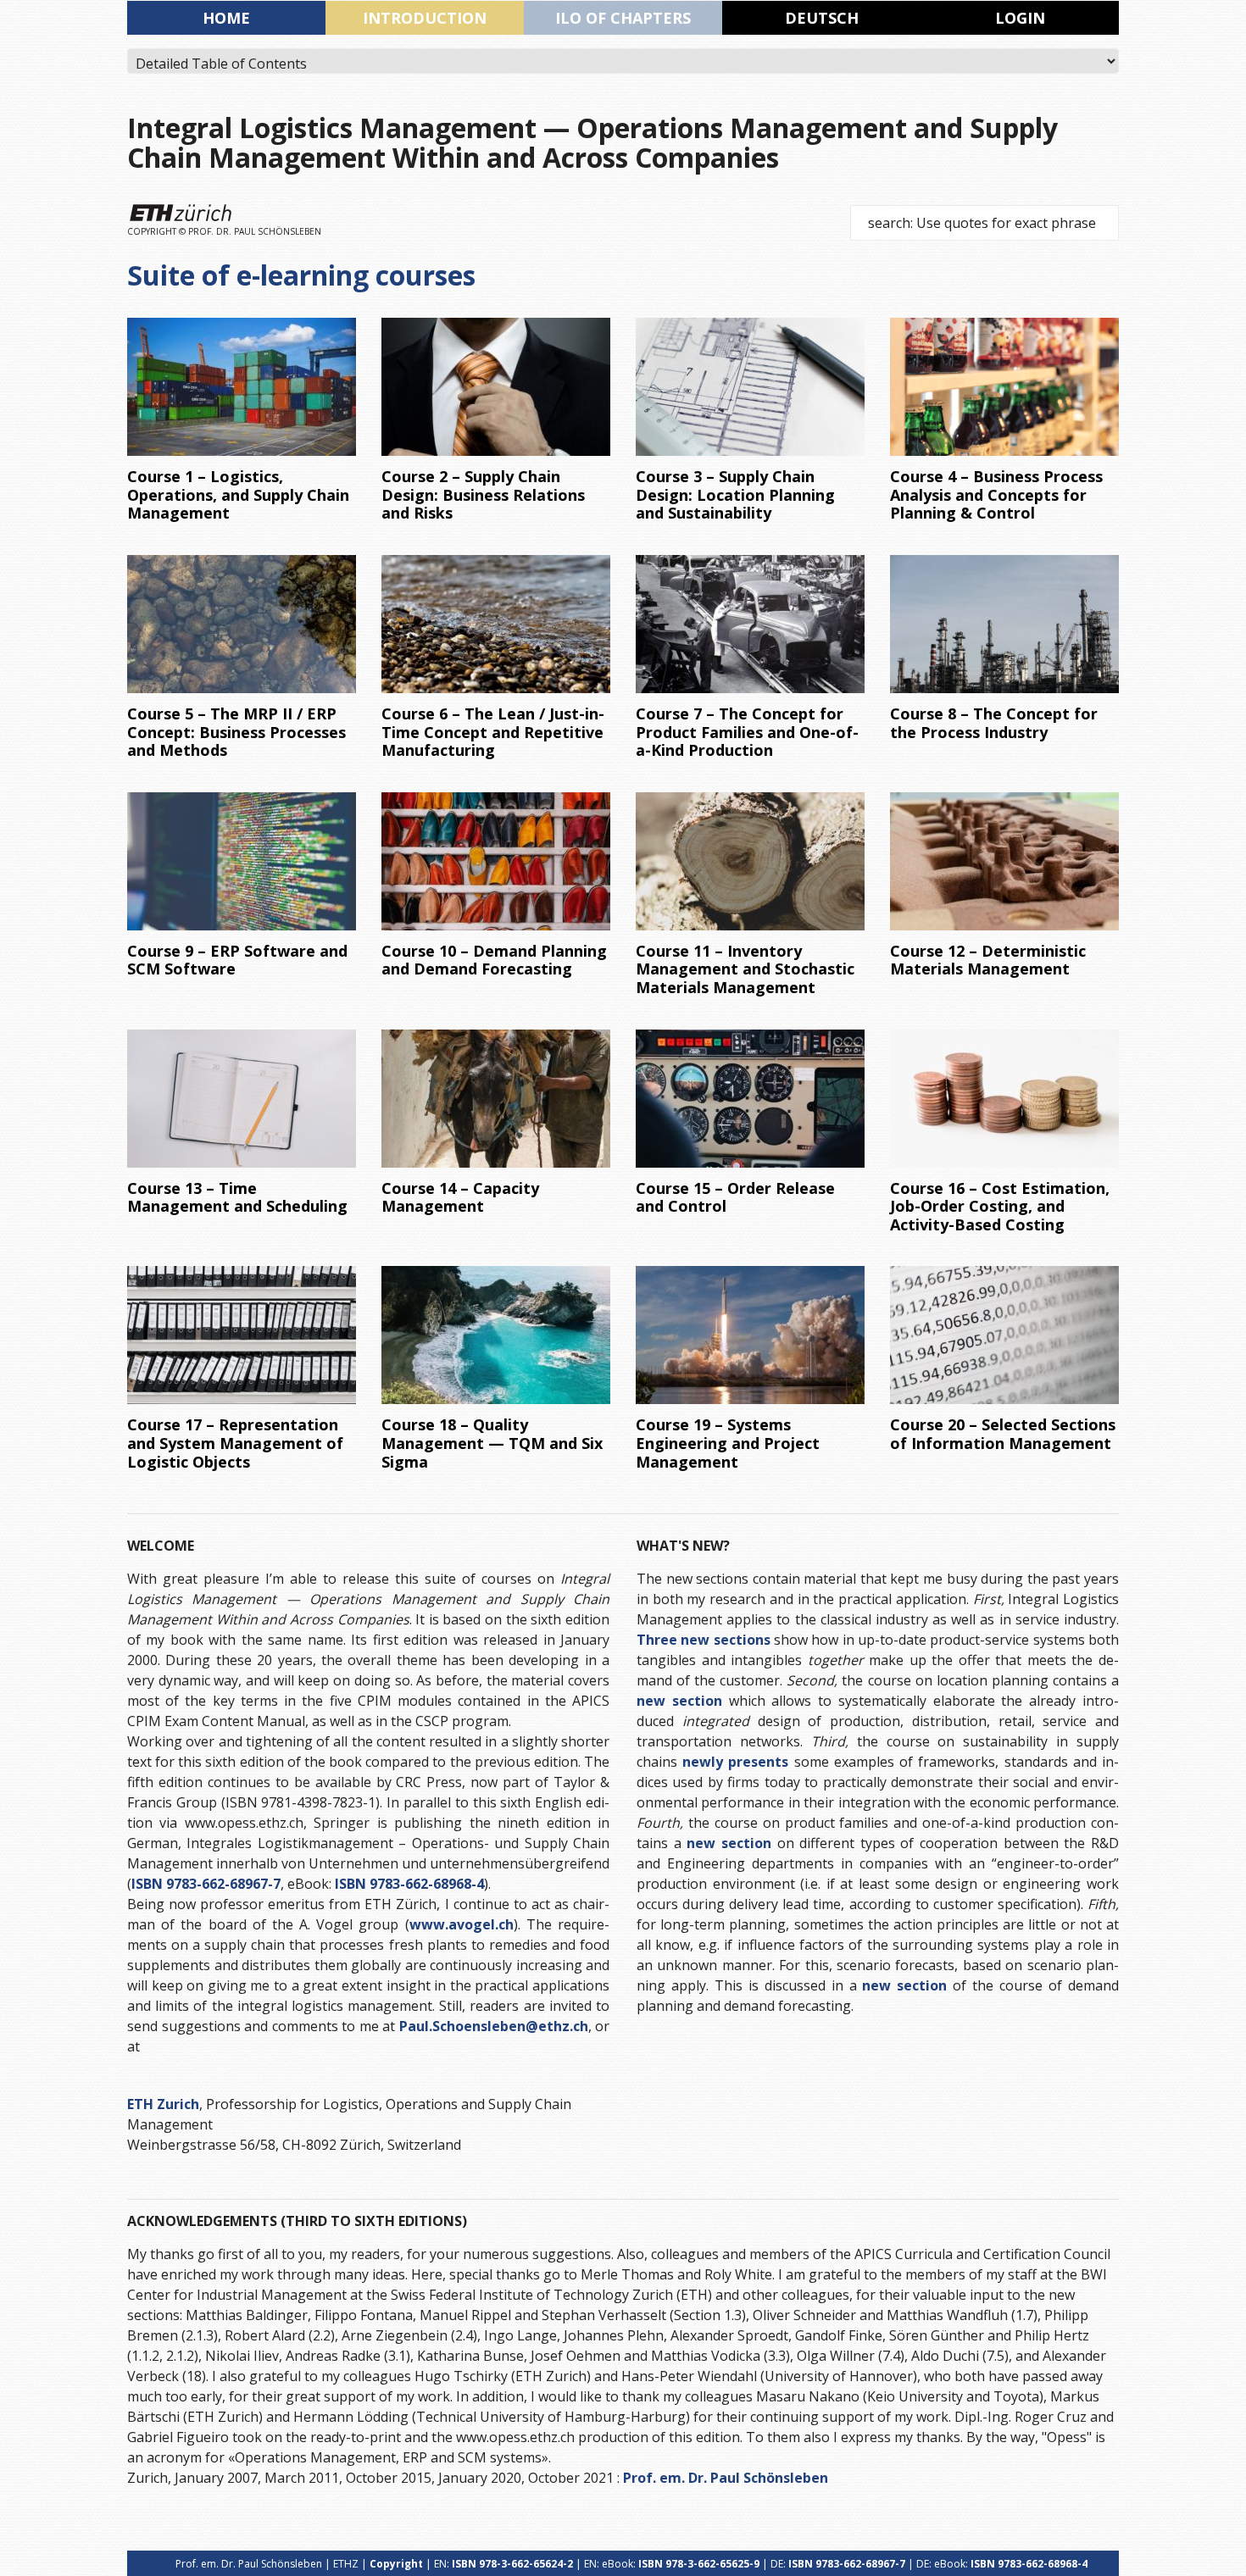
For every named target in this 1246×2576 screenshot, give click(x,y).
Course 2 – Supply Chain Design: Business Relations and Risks (483, 494)
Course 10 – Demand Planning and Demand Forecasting (494, 960)
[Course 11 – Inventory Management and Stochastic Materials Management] (750, 861)
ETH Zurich (163, 2104)
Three (657, 1640)
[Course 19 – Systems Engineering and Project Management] (750, 1335)
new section (679, 1701)
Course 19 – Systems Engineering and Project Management (728, 1443)
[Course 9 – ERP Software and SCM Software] (242, 861)
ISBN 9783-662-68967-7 (206, 1884)
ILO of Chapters (623, 18)
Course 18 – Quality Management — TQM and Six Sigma (492, 1443)
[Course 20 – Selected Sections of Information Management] (1004, 1335)
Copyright (396, 2564)
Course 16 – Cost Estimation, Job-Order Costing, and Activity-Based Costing (1000, 1206)
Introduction (425, 18)
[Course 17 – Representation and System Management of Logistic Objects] (242, 1335)
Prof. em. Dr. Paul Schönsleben (726, 2478)
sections (744, 1640)
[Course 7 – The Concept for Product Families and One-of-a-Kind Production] (750, 624)
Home (226, 18)
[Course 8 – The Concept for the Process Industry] (1004, 624)
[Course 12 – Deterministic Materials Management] (1004, 861)
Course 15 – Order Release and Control (735, 1197)
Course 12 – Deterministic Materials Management (988, 960)
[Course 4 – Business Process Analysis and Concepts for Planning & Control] (1004, 387)
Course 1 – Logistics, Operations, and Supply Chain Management (238, 494)
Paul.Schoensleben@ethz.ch (494, 2026)
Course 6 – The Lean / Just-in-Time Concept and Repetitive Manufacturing (493, 732)
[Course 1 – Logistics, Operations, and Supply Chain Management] (242, 387)
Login (1020, 18)
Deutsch (822, 18)
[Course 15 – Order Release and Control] (750, 1099)
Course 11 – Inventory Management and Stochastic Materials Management (745, 969)
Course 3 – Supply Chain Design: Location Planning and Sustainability (735, 494)
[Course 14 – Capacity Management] (496, 1099)
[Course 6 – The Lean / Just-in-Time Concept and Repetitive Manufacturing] (496, 624)
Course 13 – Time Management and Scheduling (237, 1197)
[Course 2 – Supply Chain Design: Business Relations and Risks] (496, 387)
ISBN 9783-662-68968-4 (409, 1884)
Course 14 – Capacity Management (460, 1197)
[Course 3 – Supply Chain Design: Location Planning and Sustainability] (750, 387)
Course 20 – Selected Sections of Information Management (1003, 1434)
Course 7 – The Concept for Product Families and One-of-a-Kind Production (747, 732)
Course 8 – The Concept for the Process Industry (994, 723)
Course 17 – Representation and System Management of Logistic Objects (235, 1443)
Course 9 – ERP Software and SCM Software (237, 960)
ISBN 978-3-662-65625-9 (699, 2564)
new (695, 1640)
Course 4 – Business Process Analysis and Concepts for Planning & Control (996, 494)
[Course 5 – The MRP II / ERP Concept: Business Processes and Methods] (242, 624)
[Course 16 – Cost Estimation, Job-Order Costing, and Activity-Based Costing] (1004, 1099)
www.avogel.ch (462, 1924)
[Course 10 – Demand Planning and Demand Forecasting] (496, 861)
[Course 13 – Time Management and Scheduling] (242, 1099)
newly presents (735, 1762)
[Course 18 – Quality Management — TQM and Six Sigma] (496, 1335)
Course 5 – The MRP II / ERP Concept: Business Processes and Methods (236, 732)
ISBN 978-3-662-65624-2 (512, 2564)
